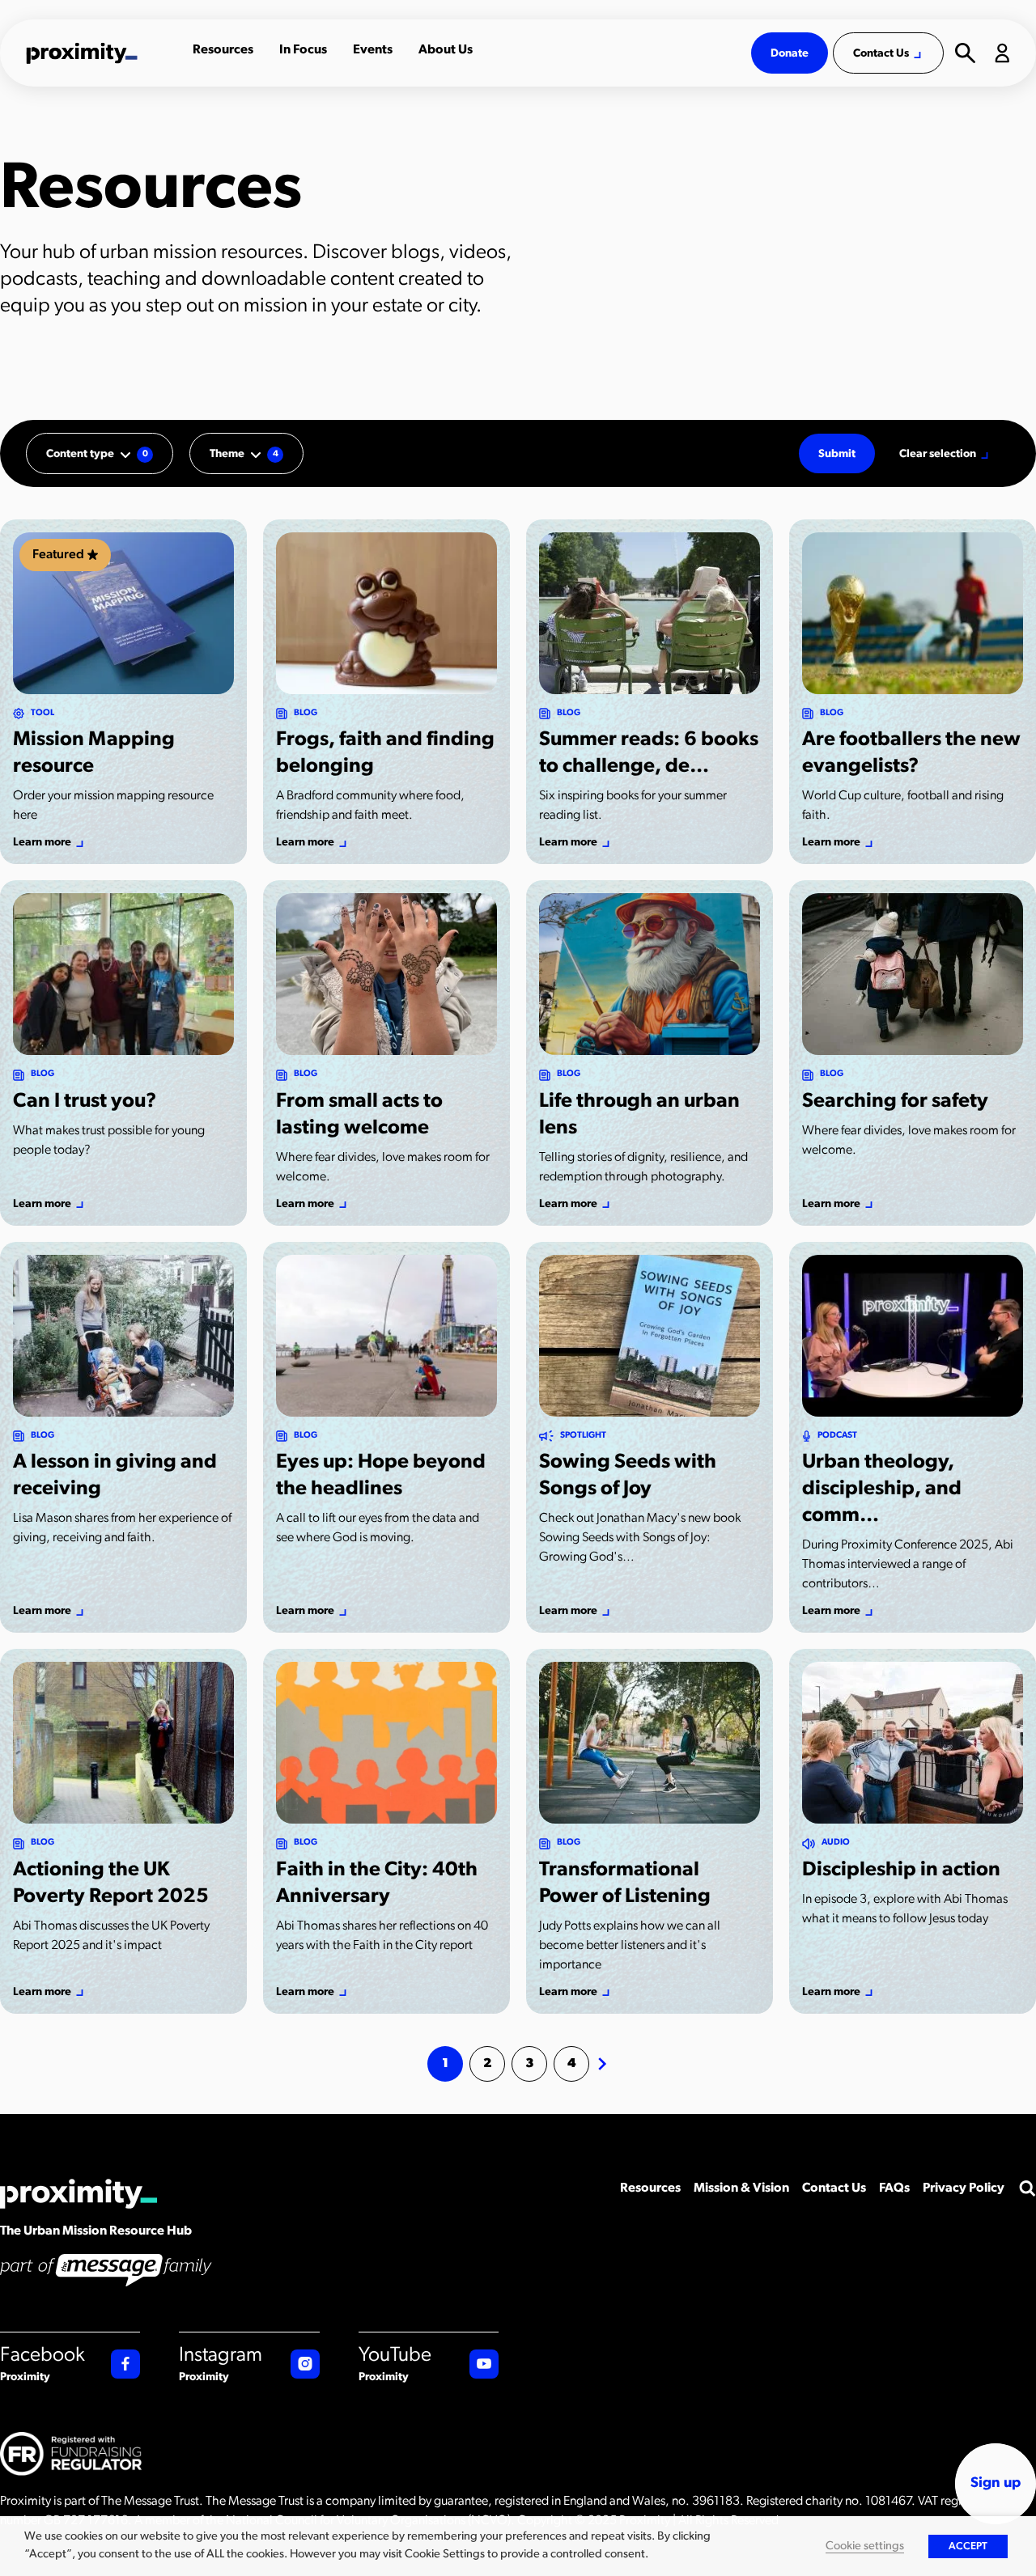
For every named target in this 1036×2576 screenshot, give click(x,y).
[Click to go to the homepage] (101, 53)
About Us (446, 50)
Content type (97, 454)
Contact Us (881, 54)
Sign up (996, 2484)
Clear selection (938, 454)
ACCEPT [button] (968, 2546)
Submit (837, 454)
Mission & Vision (741, 2188)
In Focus (303, 50)
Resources (223, 50)
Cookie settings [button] (865, 2546)
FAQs (894, 2188)
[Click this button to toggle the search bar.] (1027, 2188)
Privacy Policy (964, 2188)
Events (373, 50)
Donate (790, 54)
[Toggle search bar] (965, 53)
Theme (244, 454)
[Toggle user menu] (1002, 53)
